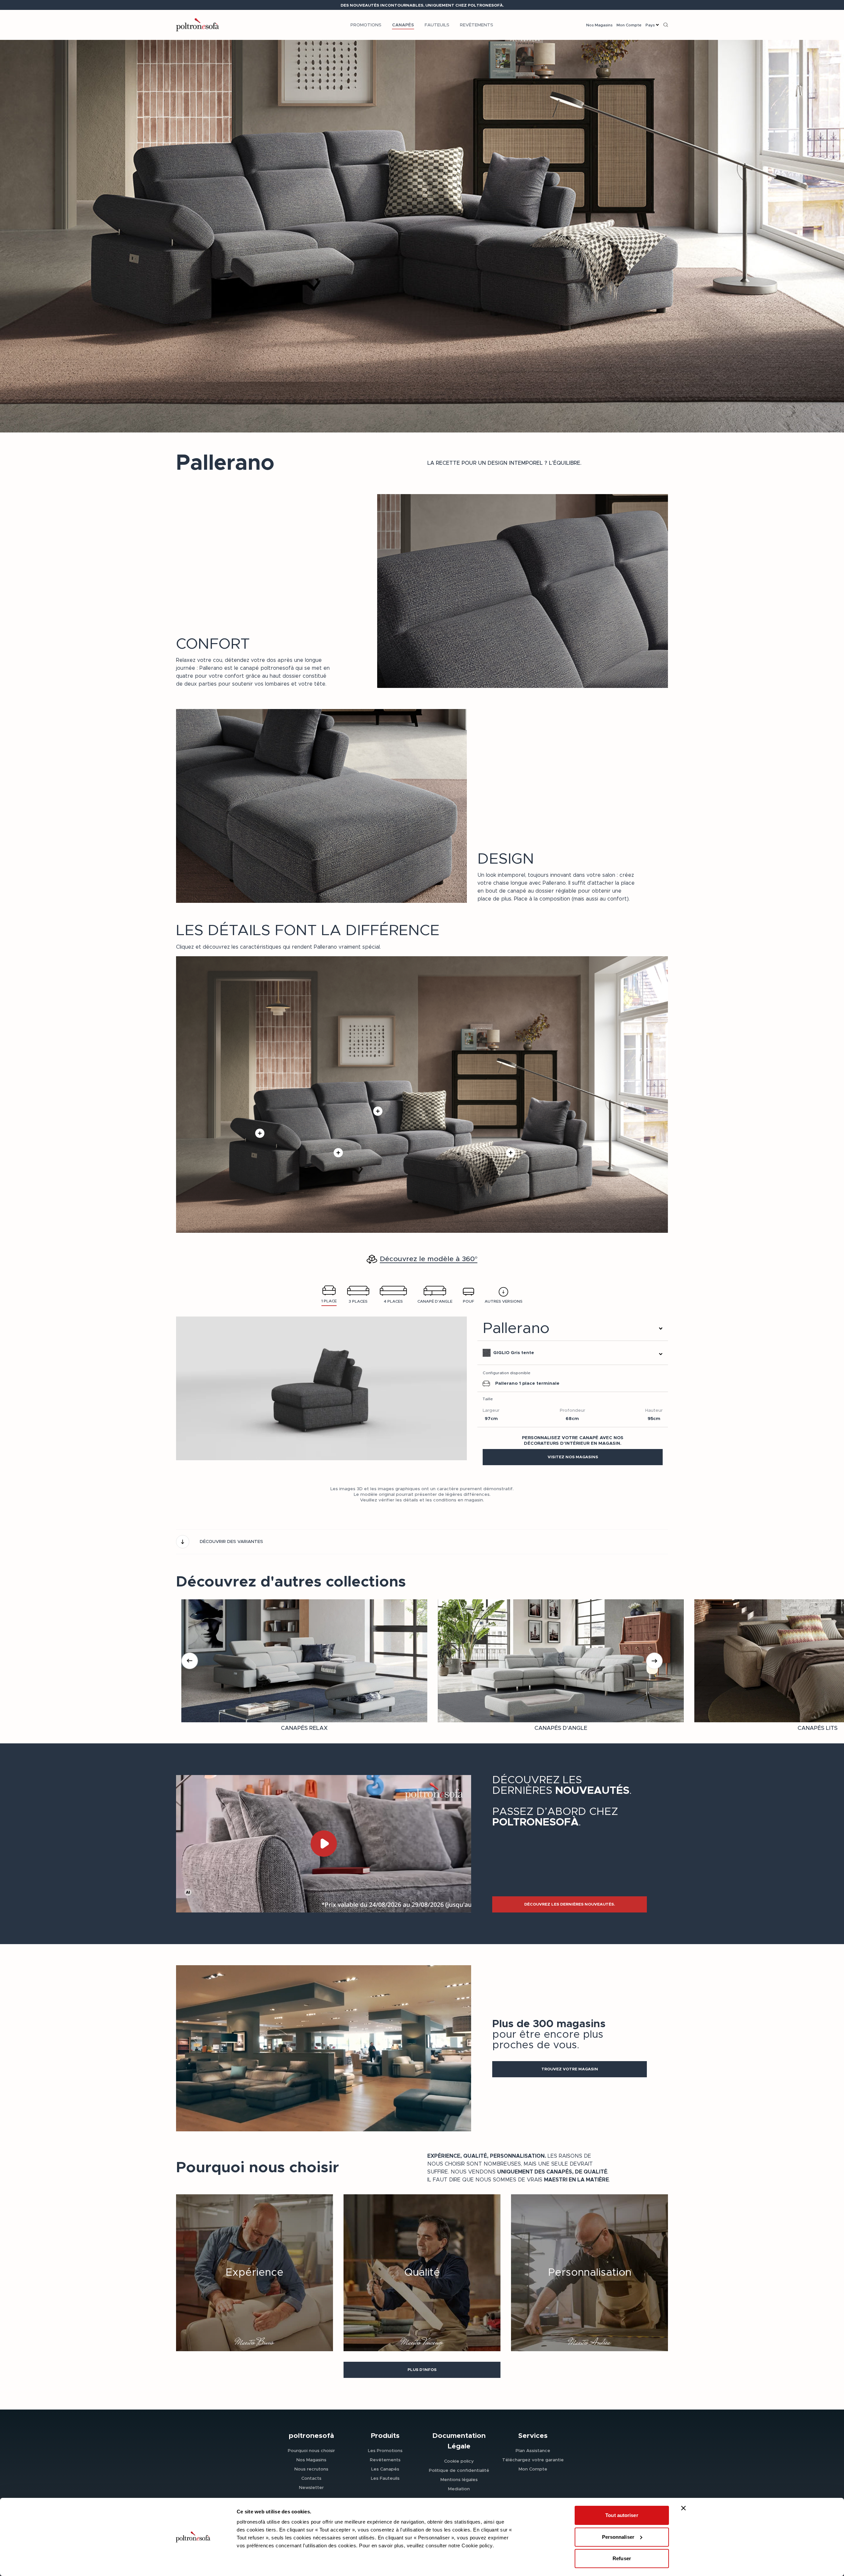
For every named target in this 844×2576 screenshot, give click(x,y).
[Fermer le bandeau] (683, 2508)
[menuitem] (366, 25)
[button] (573, 1457)
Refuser (622, 2558)
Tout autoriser (622, 2515)
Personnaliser (618, 2537)
